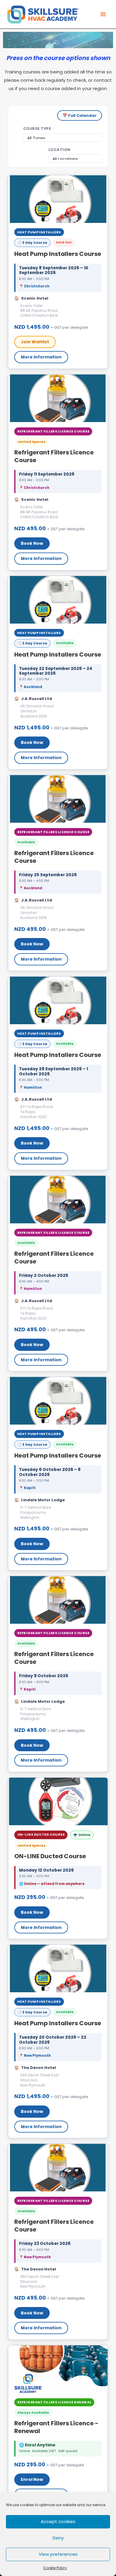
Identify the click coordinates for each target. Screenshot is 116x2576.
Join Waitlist (35, 342)
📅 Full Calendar (80, 115)
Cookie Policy (55, 2568)
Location (59, 150)
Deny (58, 2538)
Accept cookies (58, 2521)
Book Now (32, 543)
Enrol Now (32, 2479)
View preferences (58, 2554)
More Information (41, 357)
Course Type (37, 129)
